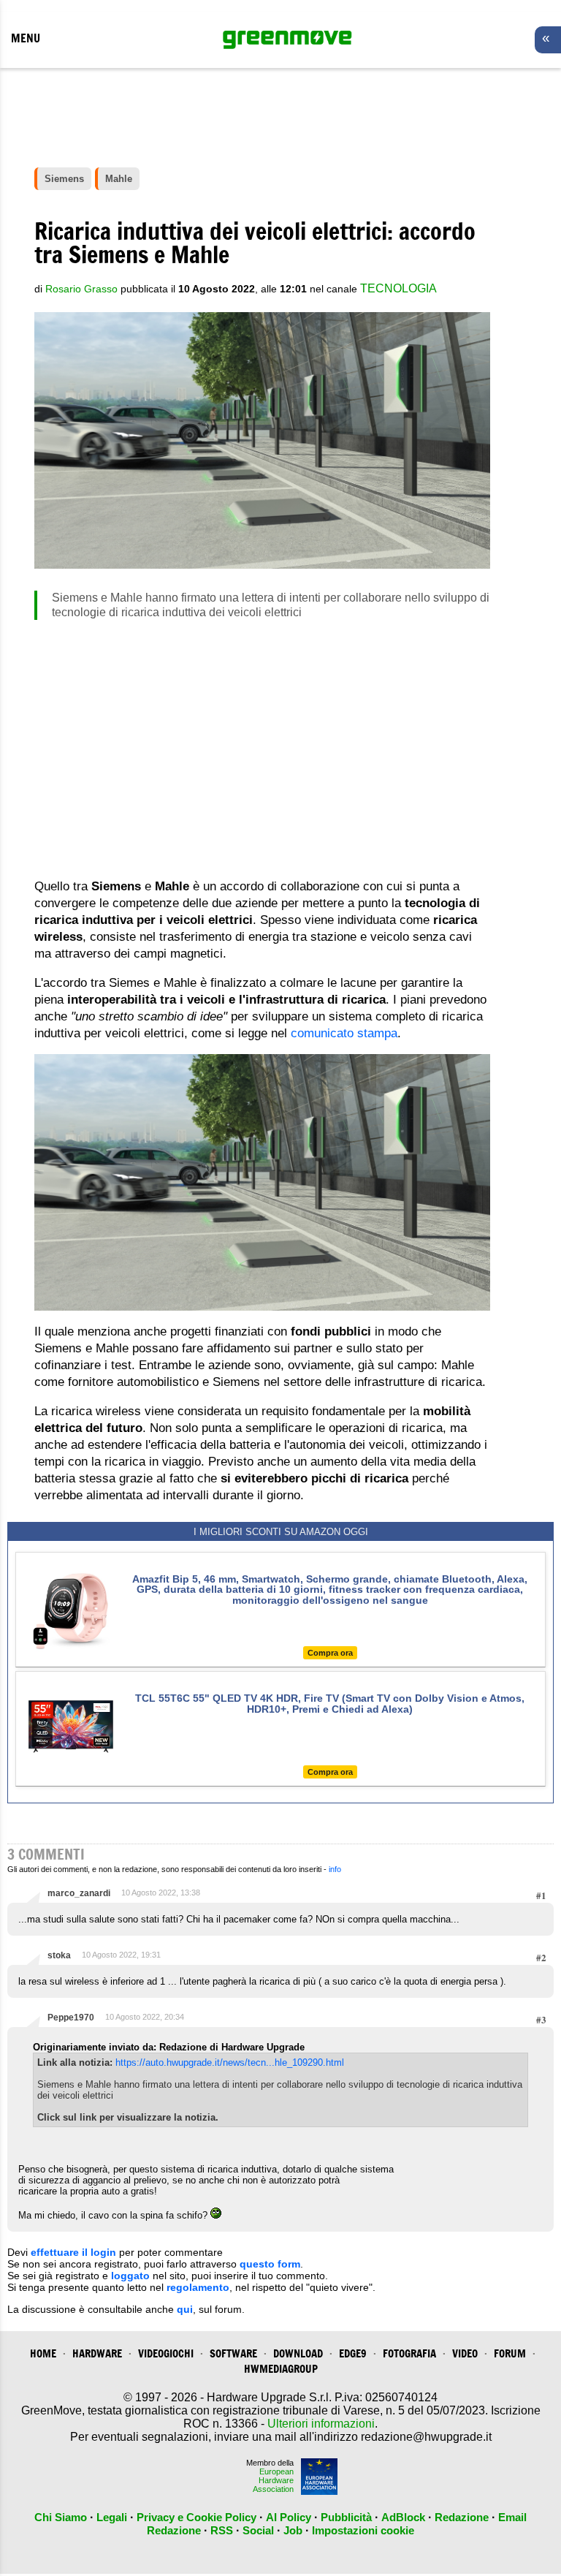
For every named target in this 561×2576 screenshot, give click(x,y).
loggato (130, 2276)
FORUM (510, 2353)
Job (293, 2530)
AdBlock (403, 2517)
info (335, 1869)
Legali (112, 2517)
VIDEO (465, 2353)
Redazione (462, 2517)
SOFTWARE (233, 2353)
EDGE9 (353, 2353)
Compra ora (330, 1653)
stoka (59, 1955)
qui (185, 2309)
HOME (43, 2353)
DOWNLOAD (298, 2353)
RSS (222, 2530)
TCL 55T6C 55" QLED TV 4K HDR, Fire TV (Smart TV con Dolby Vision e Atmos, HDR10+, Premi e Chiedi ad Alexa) (330, 1703)
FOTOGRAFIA (409, 2353)
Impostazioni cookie (363, 2530)
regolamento (198, 2287)
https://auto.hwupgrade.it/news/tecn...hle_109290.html (230, 2062)
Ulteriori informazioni (321, 2424)
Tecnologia (398, 288)
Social (258, 2530)
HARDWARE (97, 2353)
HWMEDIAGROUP (281, 2369)
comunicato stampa (344, 1033)
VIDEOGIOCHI (166, 2353)
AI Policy (289, 2517)
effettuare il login (73, 2252)
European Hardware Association (273, 2480)
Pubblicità (346, 2517)
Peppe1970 (71, 2018)
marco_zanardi (79, 1893)
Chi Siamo (61, 2517)
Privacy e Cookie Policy (196, 2517)
